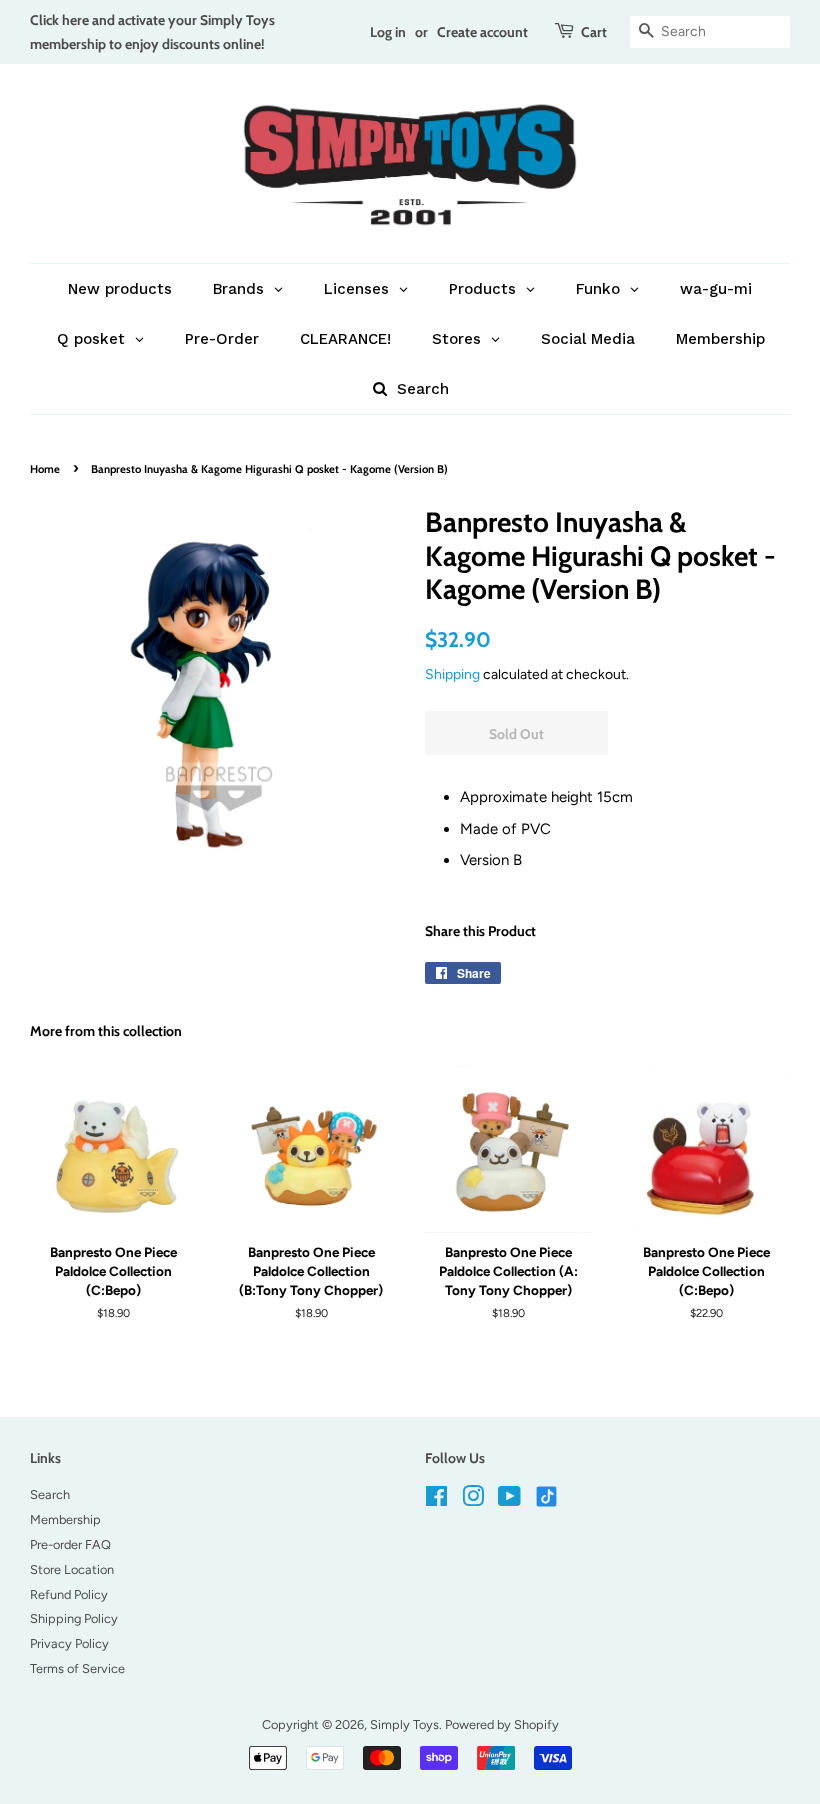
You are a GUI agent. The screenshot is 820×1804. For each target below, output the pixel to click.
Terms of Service (77, 1668)
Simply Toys (404, 1724)
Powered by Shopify (502, 1724)
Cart (594, 31)
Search (50, 1494)
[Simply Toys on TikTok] (548, 1495)
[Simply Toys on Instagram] (473, 1500)
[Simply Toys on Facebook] (436, 1500)
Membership (65, 1519)
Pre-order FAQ (70, 1544)
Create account (482, 31)
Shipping (452, 674)
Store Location (72, 1569)
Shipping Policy (74, 1618)
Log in (388, 31)
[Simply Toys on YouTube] (509, 1500)
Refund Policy (69, 1594)
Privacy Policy (69, 1643)
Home (45, 469)
